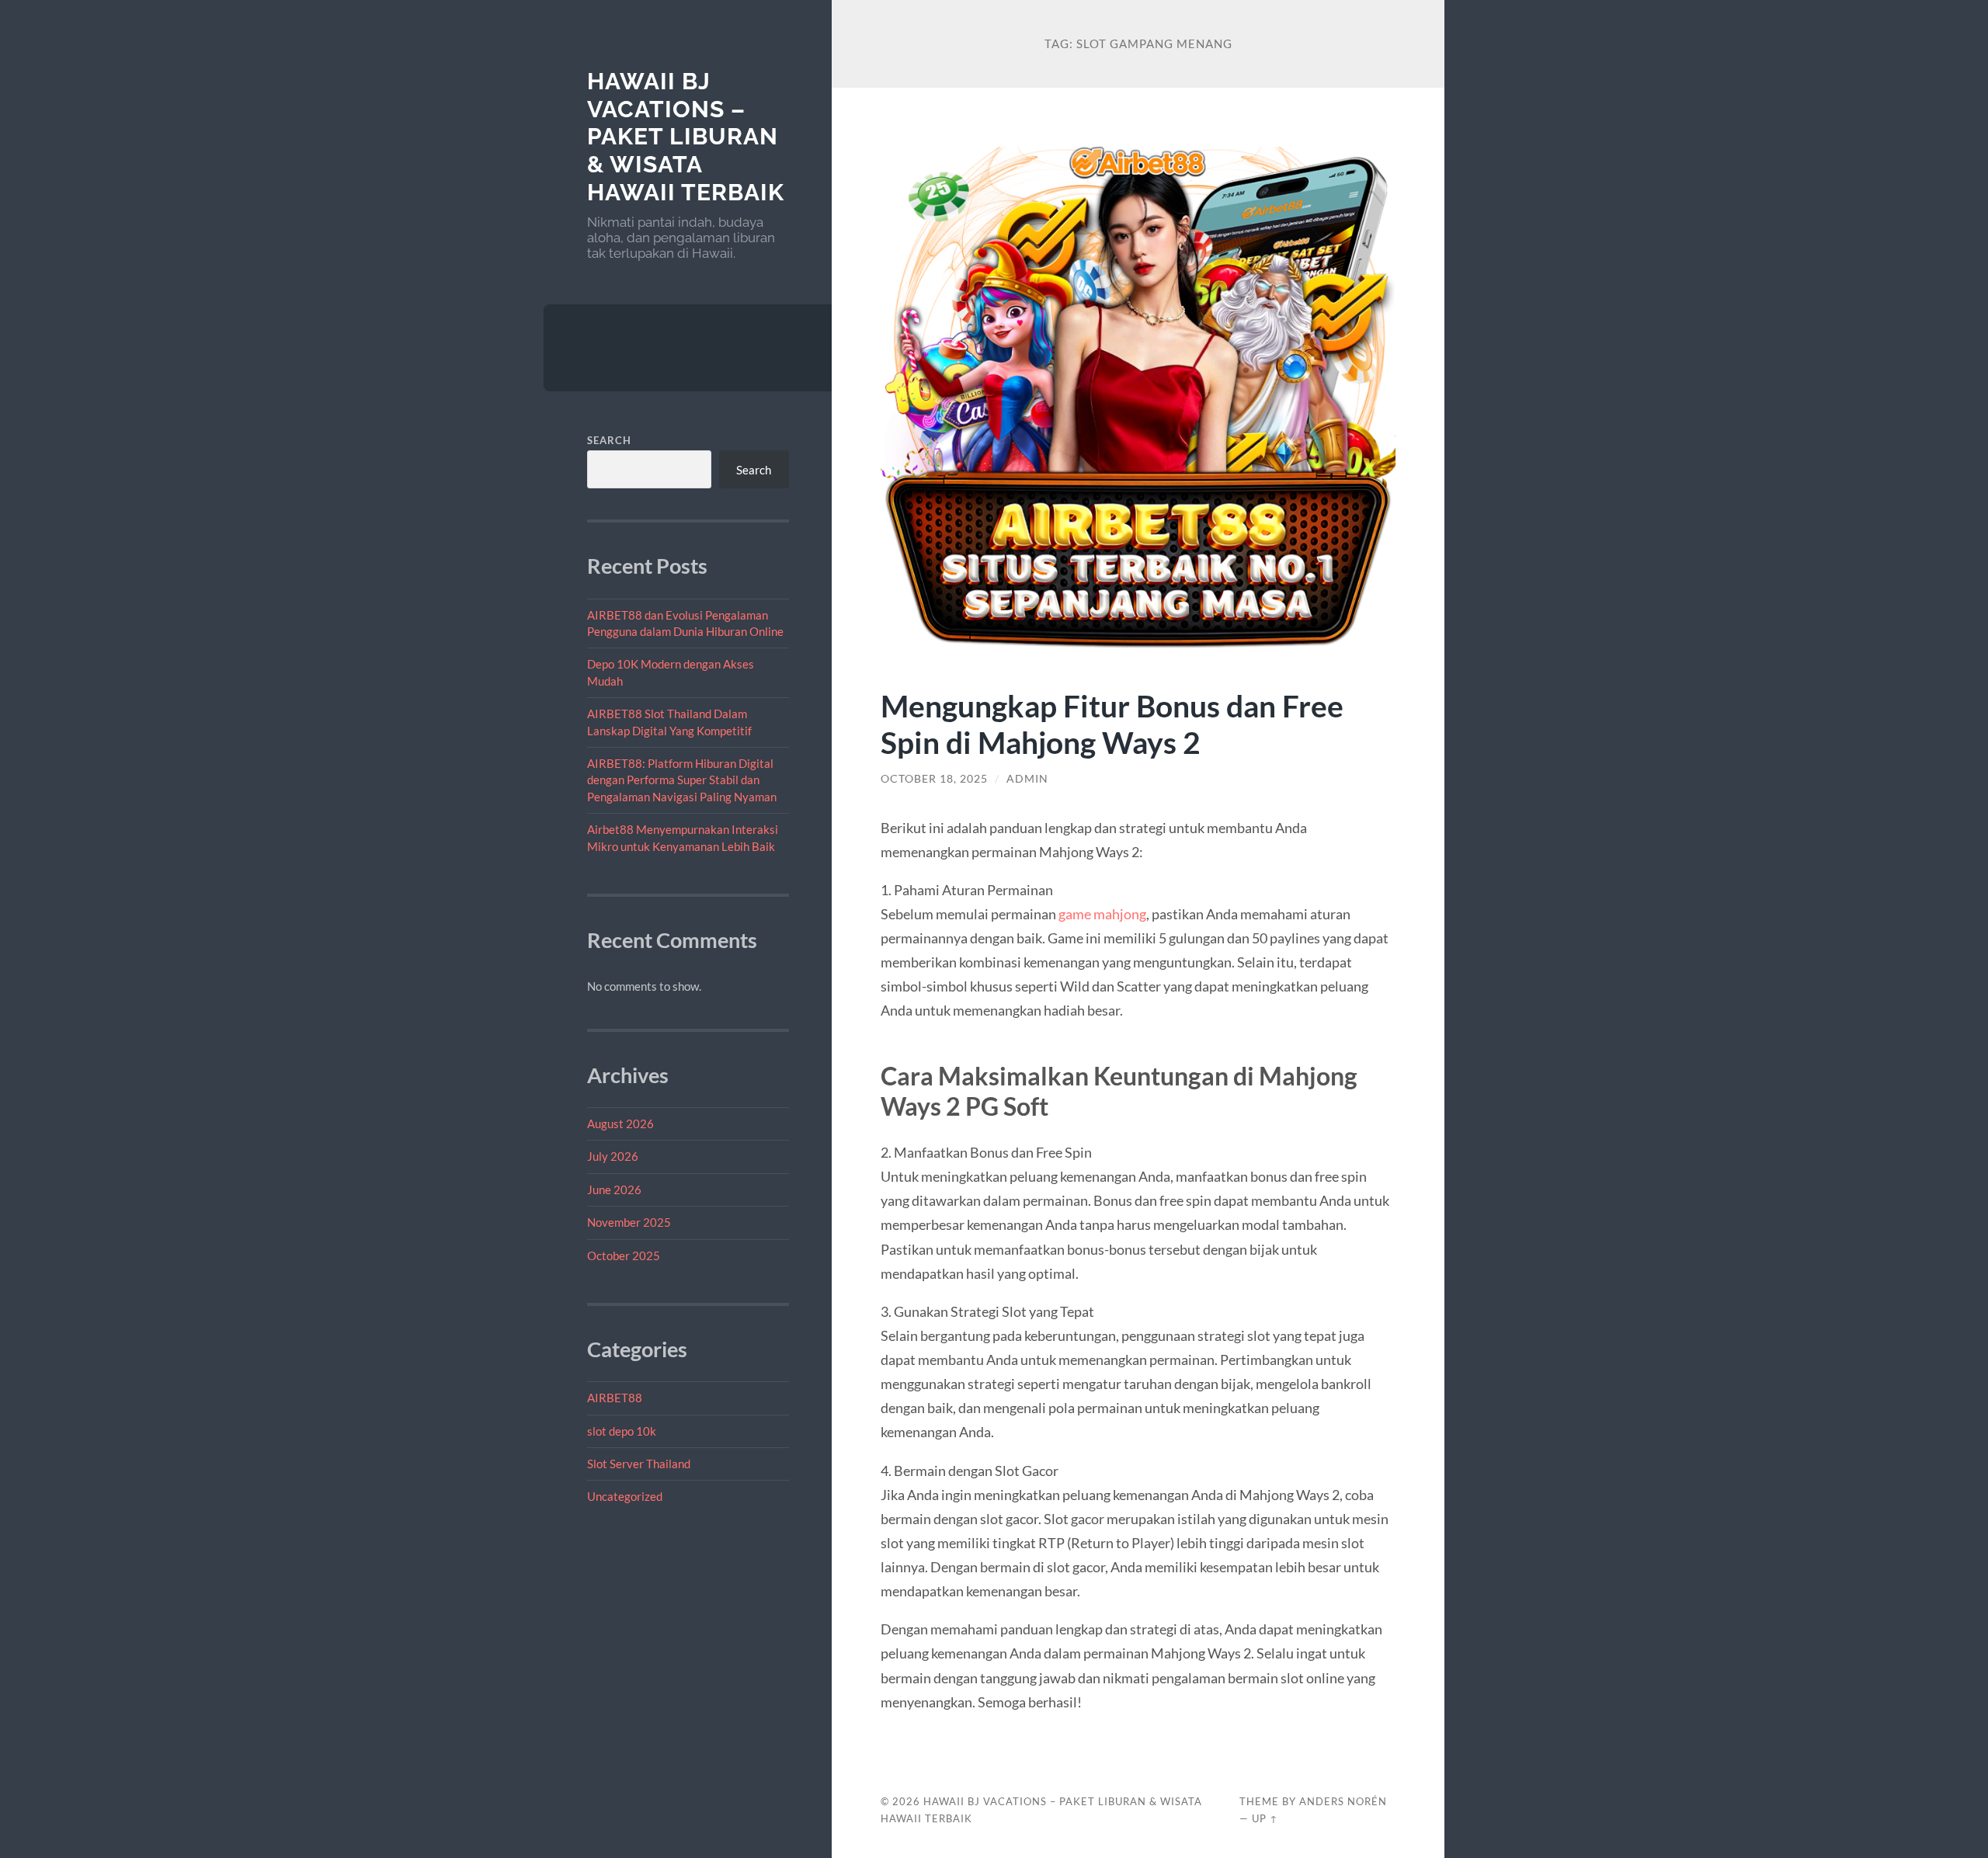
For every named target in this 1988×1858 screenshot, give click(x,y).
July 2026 (613, 1156)
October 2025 (624, 1255)
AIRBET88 (615, 1398)
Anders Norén (1343, 1801)
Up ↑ (1265, 1818)
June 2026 (614, 1189)
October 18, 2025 (934, 779)
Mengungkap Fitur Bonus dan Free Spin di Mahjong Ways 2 (1112, 724)
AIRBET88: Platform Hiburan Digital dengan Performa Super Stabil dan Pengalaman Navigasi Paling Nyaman (682, 780)
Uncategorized (625, 1496)
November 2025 (629, 1222)
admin (1027, 779)
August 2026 (620, 1123)
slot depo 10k (622, 1431)
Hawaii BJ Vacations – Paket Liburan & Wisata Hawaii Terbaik (686, 137)
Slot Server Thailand (639, 1464)
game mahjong (1102, 914)
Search (609, 440)
